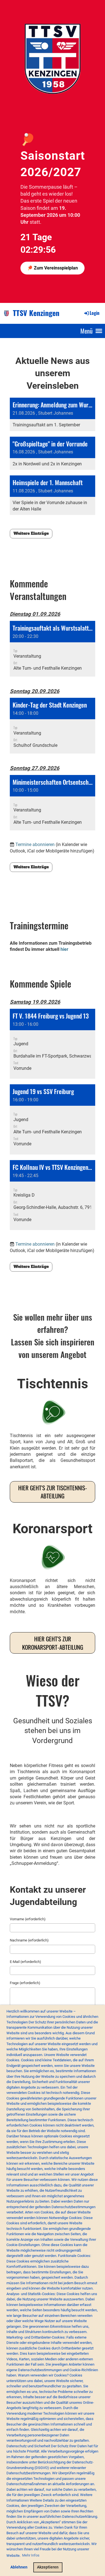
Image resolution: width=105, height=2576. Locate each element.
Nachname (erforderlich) (29, 1940)
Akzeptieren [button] (48, 2567)
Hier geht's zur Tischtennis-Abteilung (53, 1492)
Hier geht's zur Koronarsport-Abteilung (53, 1643)
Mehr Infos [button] (31, 2555)
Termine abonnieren (35, 845)
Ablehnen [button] (19, 2567)
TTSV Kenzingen (36, 313)
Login (95, 313)
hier (64, 949)
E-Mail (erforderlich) (25, 1962)
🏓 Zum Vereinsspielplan (53, 268)
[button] (53, 649)
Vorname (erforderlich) (28, 1919)
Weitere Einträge (31, 533)
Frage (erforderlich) (25, 1983)
